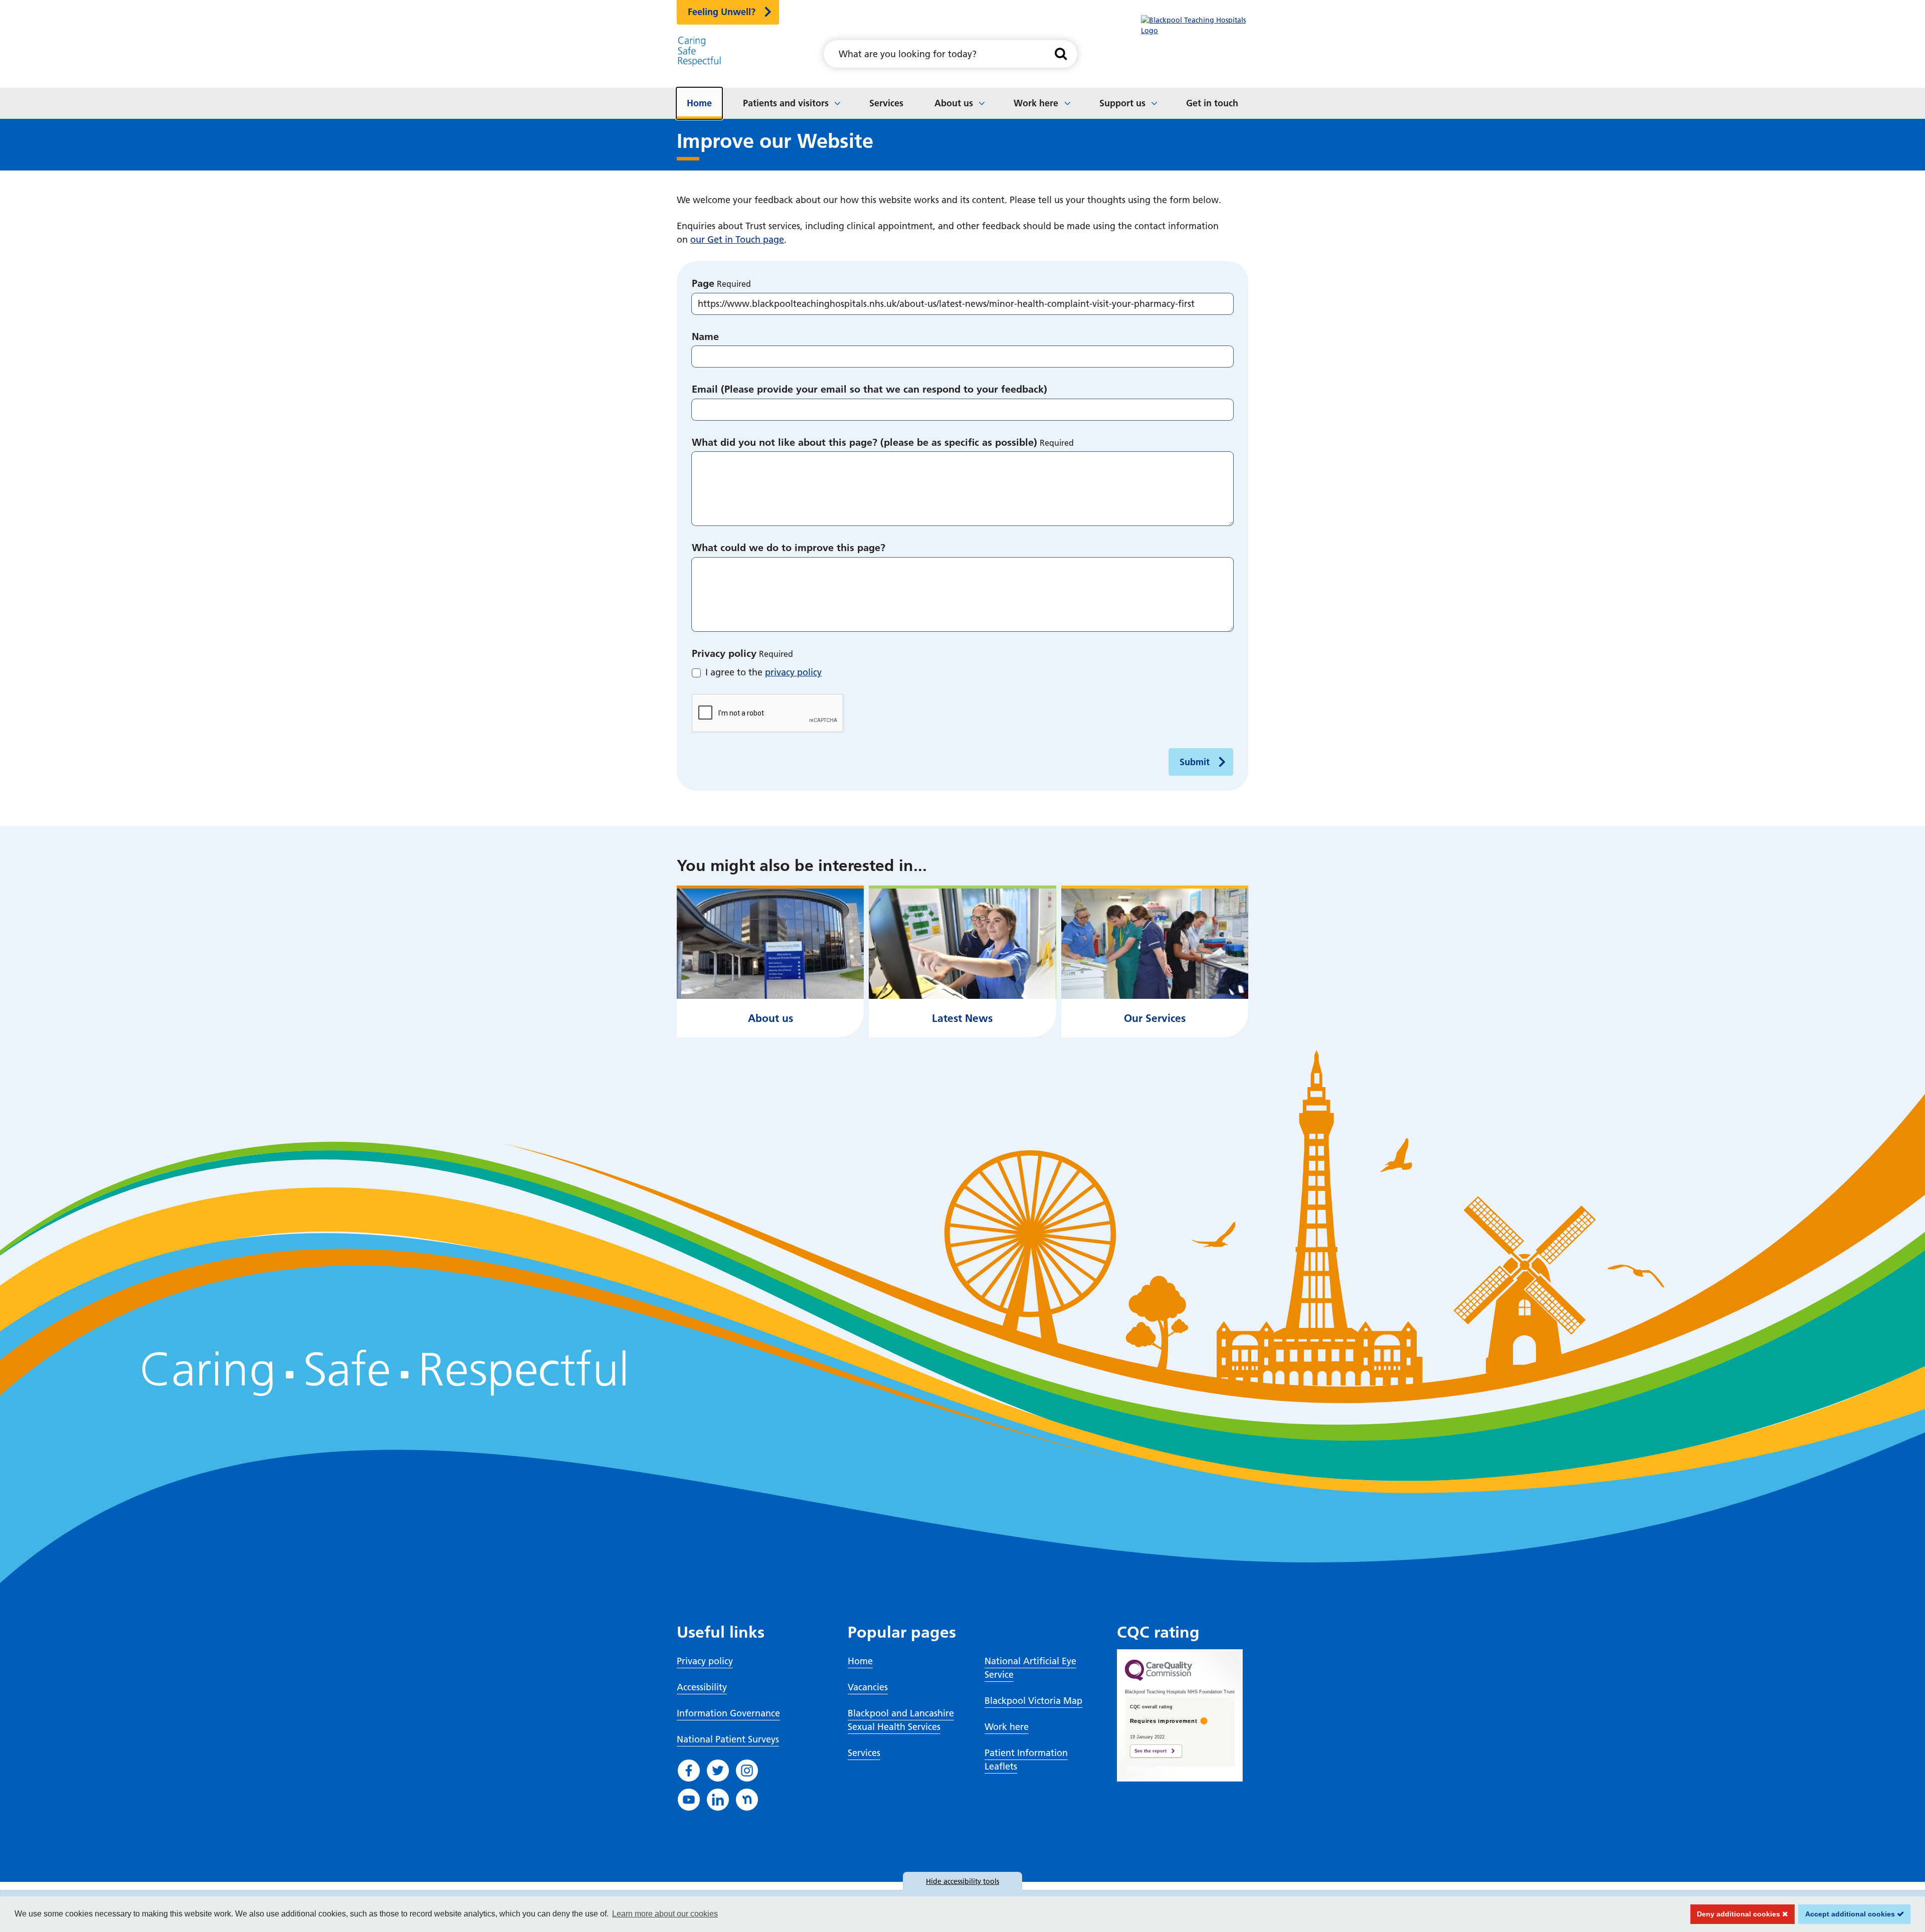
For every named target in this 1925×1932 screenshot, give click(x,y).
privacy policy (793, 672)
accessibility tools (963, 1881)
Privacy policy (724, 653)
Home (699, 103)
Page (703, 283)
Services (886, 103)
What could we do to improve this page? (789, 548)
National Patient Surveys (728, 1739)
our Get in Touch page (737, 239)
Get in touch (1212, 103)
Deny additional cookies (1737, 1914)
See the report (1150, 1751)
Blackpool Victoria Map (1033, 1701)
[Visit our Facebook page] (689, 1771)
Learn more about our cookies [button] (665, 1914)
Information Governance (728, 1713)
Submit (1195, 762)
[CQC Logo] (1159, 1678)
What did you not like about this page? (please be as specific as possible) (864, 442)
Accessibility (702, 1687)
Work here (1036, 103)
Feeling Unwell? (722, 12)
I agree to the (763, 672)
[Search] (1061, 54)
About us (954, 103)
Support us (1122, 103)
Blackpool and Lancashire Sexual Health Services (901, 1720)
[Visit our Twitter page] (718, 1771)
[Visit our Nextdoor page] (747, 1800)
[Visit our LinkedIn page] (718, 1800)
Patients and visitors (786, 103)
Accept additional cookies (1848, 1914)
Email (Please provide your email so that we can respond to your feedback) (870, 389)
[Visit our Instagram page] (747, 1771)
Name (705, 336)
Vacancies (868, 1687)
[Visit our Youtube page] (689, 1800)
